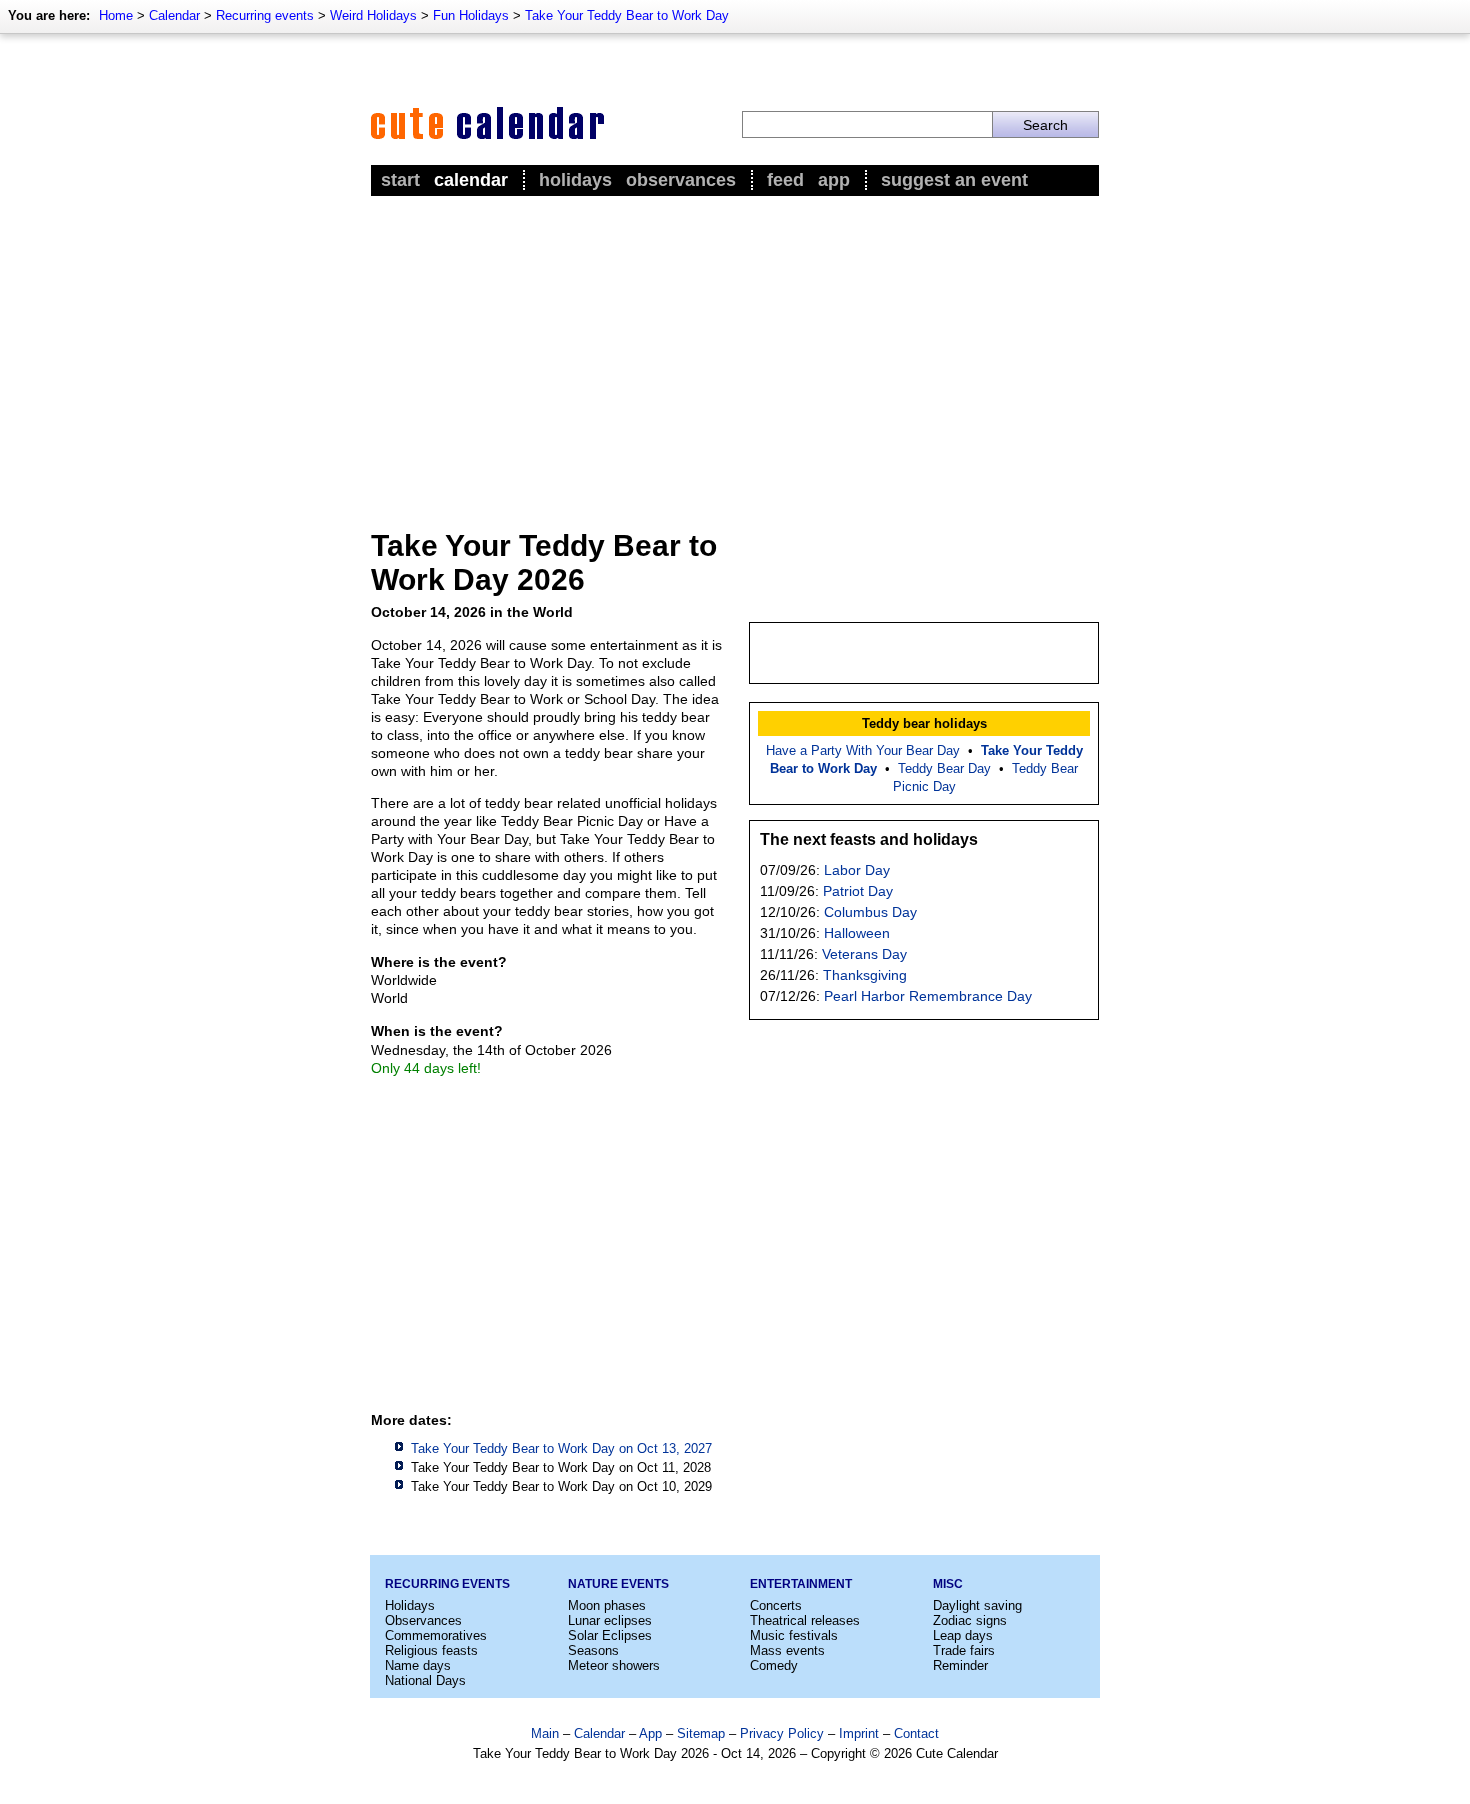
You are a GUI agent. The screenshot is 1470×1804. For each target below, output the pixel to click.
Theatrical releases (805, 1620)
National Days (425, 1680)
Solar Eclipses (610, 1635)
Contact (916, 1733)
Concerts (776, 1605)
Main (545, 1733)
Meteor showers (614, 1665)
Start (400, 180)
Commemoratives (436, 1635)
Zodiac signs (970, 1620)
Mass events (787, 1650)
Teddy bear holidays (924, 723)
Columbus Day (870, 912)
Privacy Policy (782, 1733)
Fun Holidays (471, 15)
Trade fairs (964, 1650)
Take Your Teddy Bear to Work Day (627, 15)
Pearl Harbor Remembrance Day (928, 996)
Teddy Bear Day (944, 768)
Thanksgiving (865, 975)
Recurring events (265, 15)
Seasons (593, 1650)
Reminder (960, 1665)
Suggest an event (954, 180)
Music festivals (794, 1635)
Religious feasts (431, 1650)
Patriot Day (858, 891)
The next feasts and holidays (869, 839)
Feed (785, 180)
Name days (418, 1665)
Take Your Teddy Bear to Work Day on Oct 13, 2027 (561, 1448)
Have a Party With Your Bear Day (863, 750)
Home (116, 15)
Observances (681, 180)
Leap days (963, 1635)
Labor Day (857, 870)
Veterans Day (864, 954)
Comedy (774, 1665)
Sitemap (701, 1733)
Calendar (174, 15)
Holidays (575, 180)
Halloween (857, 933)
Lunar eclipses (610, 1620)
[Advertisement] (735, 351)
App (834, 180)
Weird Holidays (373, 15)
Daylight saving (977, 1605)
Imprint (859, 1733)
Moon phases (607, 1605)
